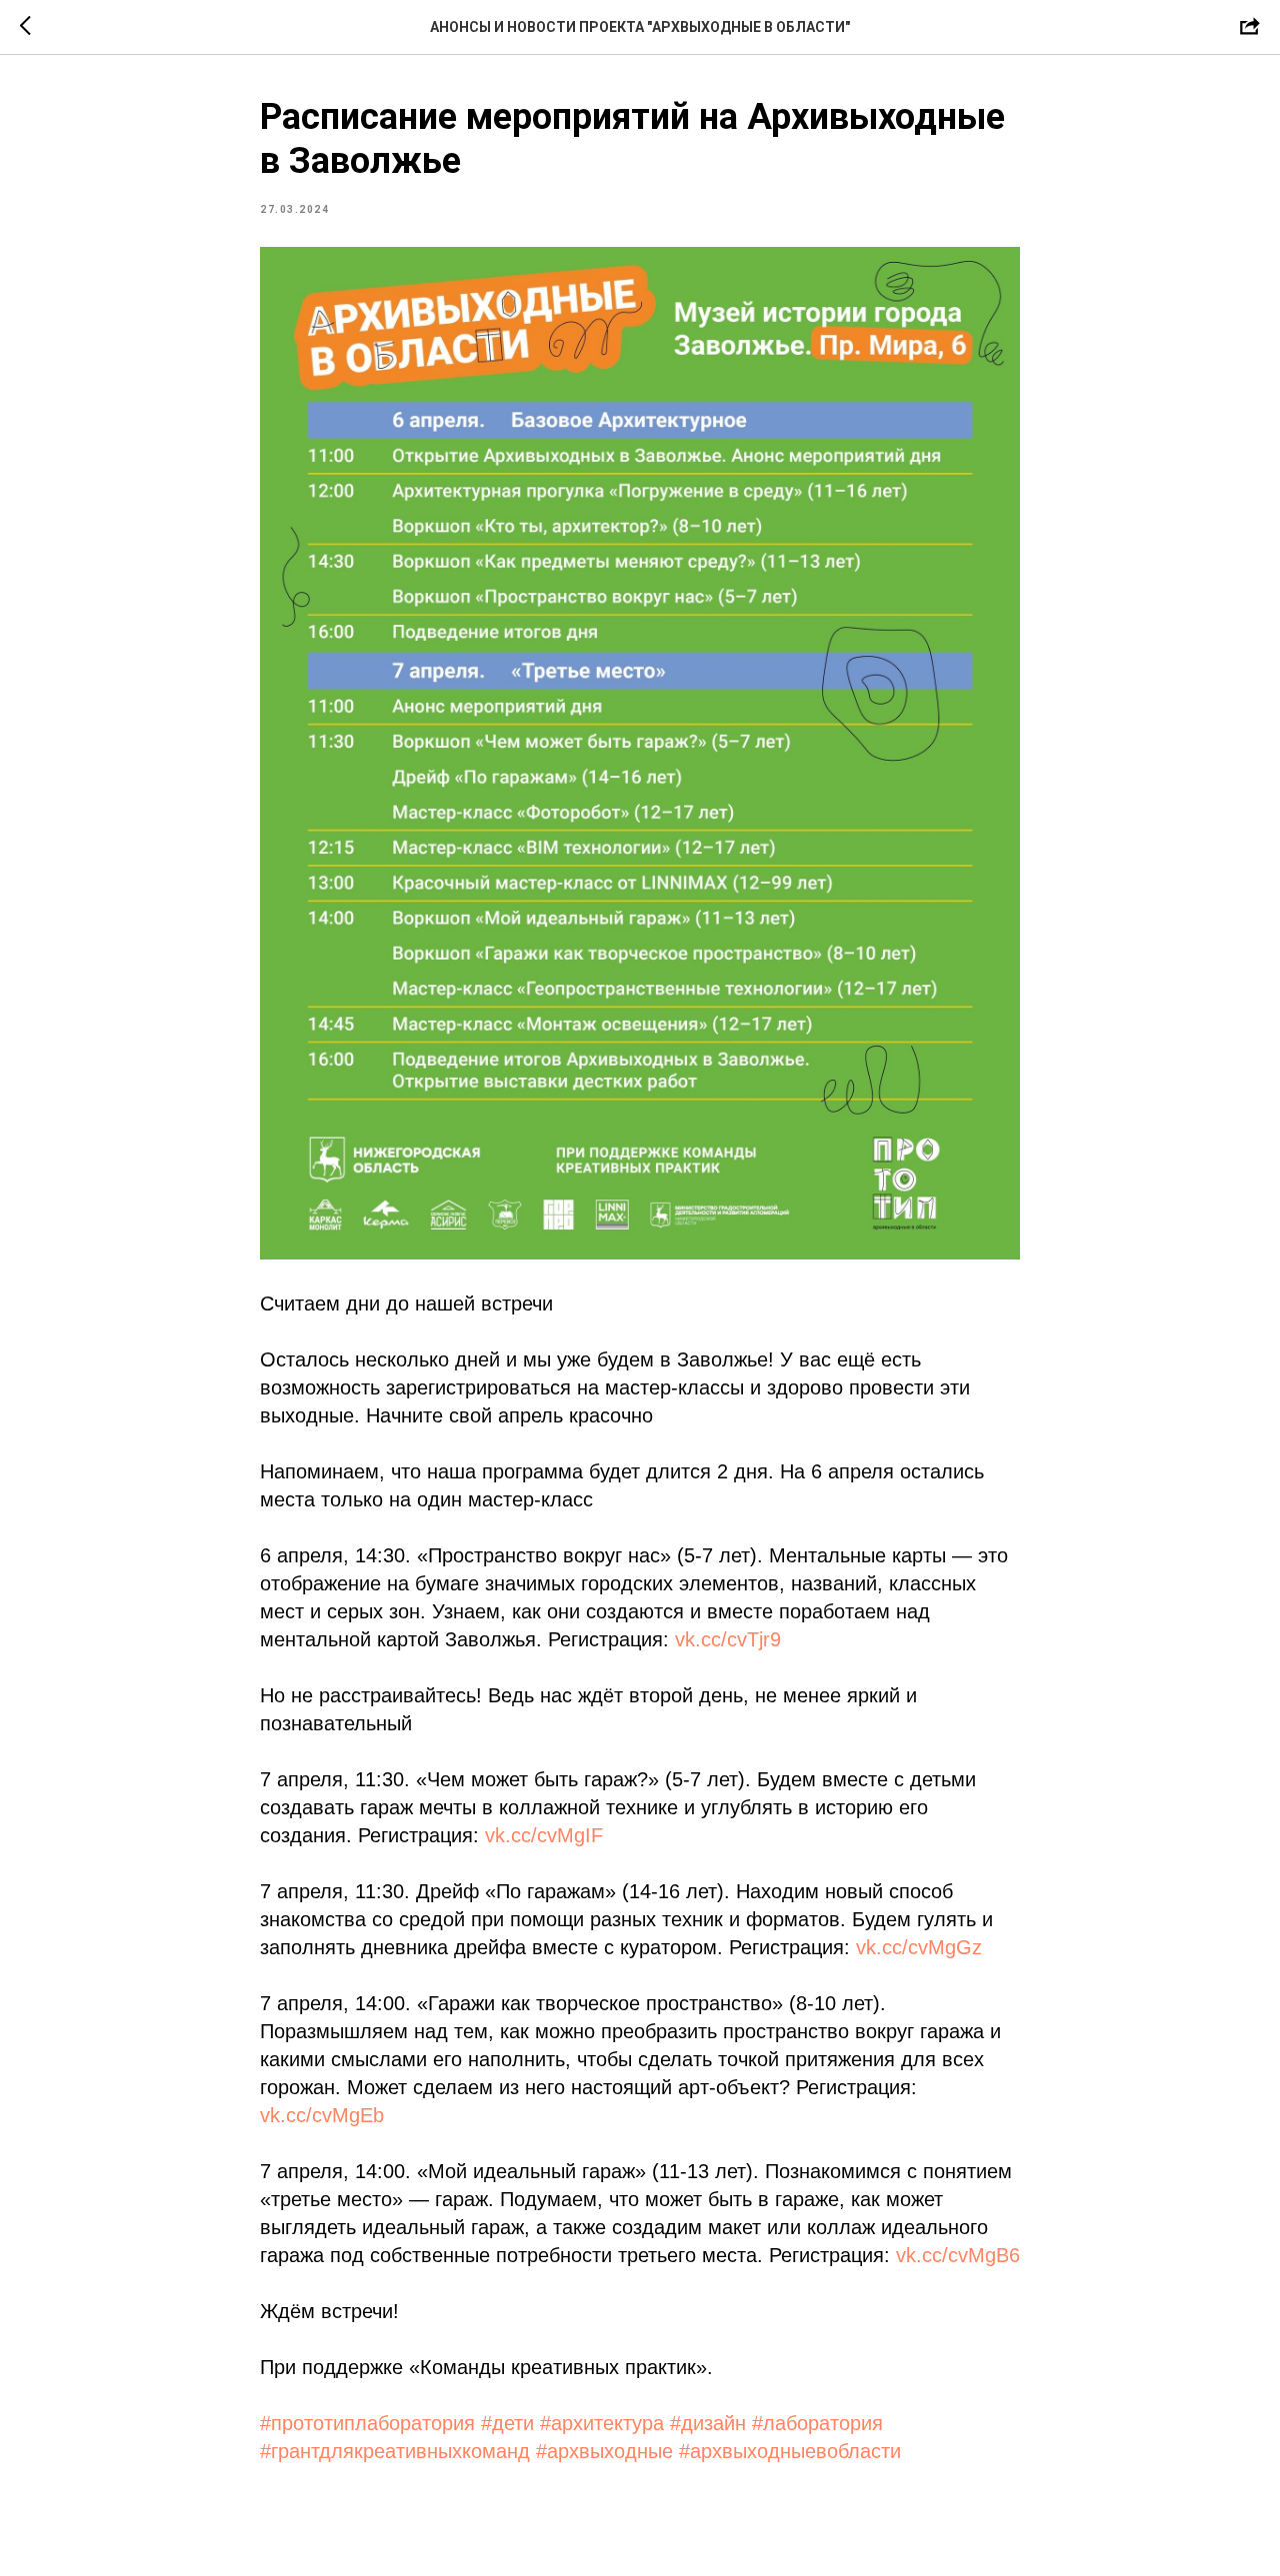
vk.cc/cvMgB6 (958, 2255)
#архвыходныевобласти (790, 2451)
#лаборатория (817, 2423)
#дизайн (708, 2423)
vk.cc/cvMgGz (919, 1947)
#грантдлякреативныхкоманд (395, 2451)
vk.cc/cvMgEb (322, 2115)
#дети (507, 2423)
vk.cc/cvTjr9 (728, 1639)
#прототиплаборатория (367, 2423)
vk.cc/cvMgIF (544, 1835)
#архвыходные (604, 2451)
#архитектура (602, 2423)
